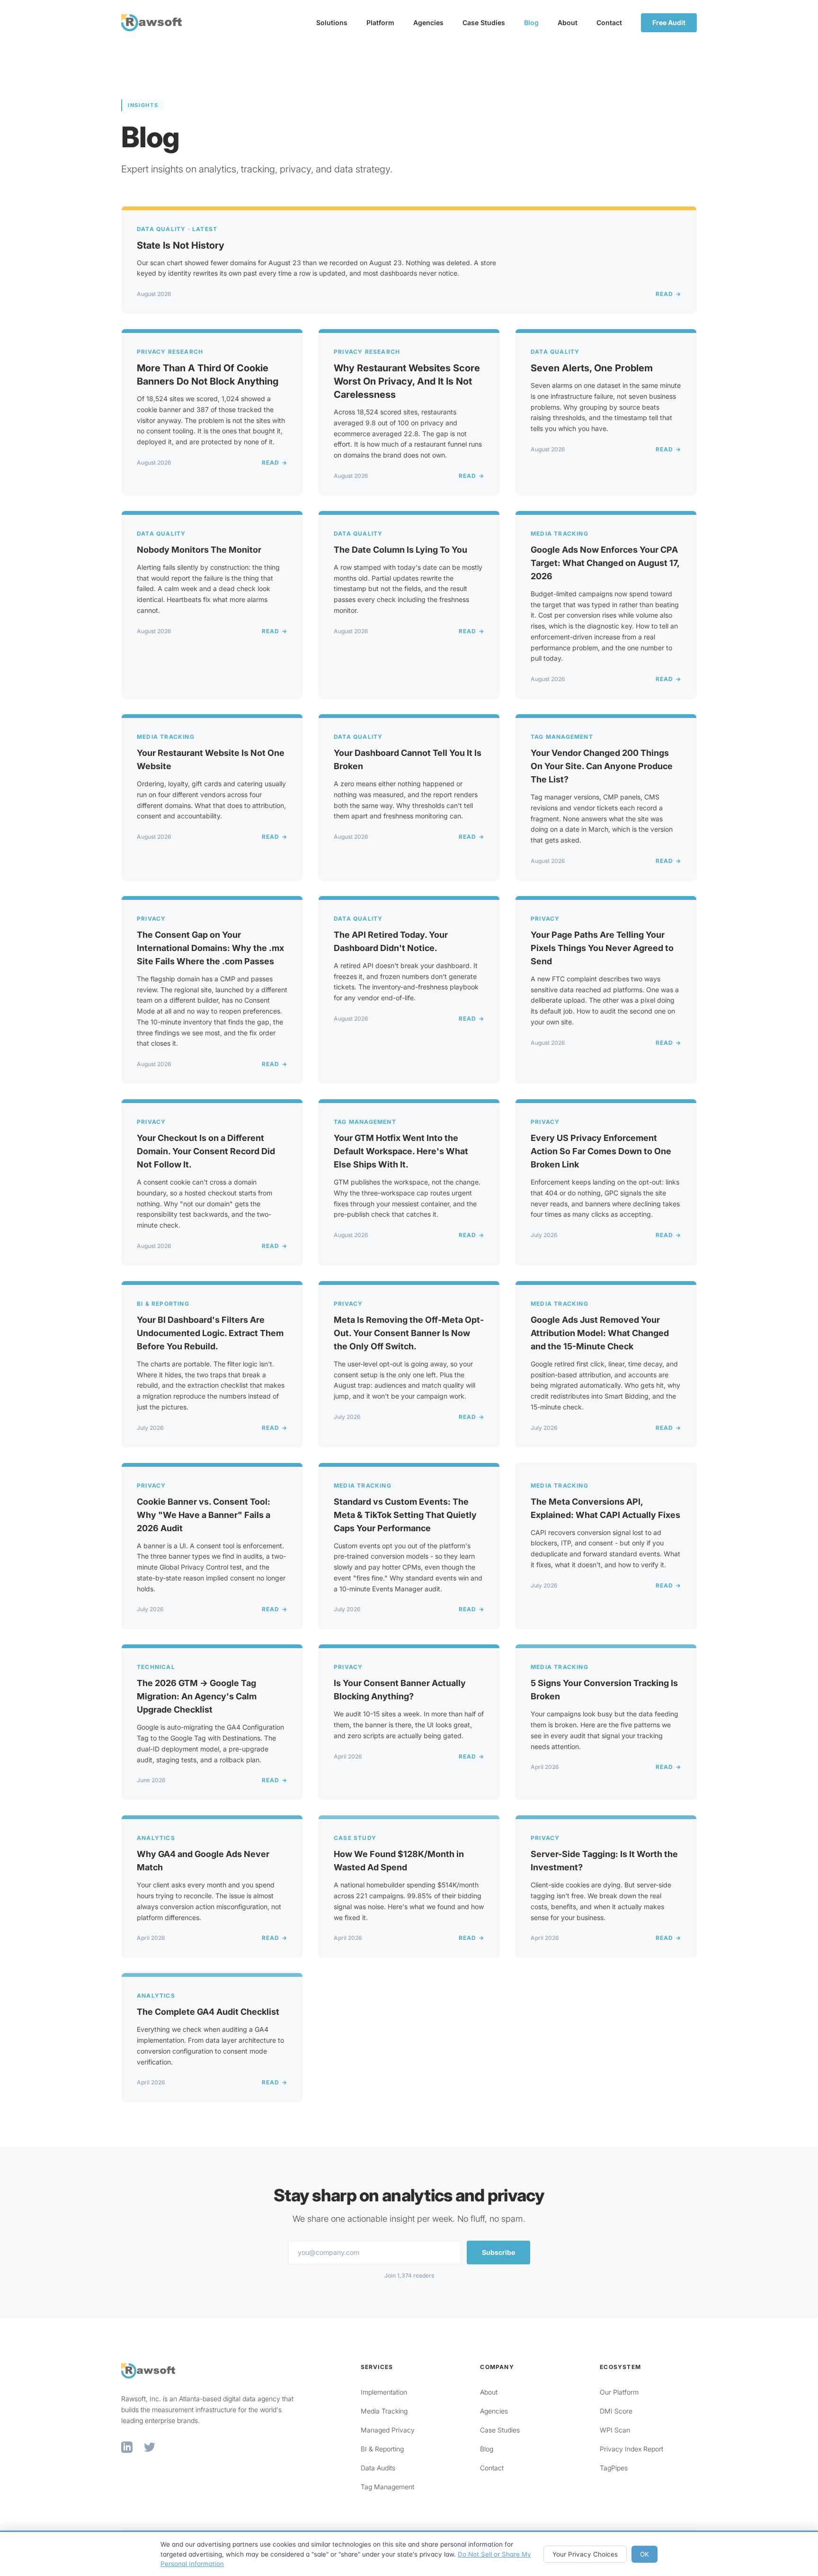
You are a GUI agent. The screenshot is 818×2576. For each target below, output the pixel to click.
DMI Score (616, 2411)
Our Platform (619, 2392)
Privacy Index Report (631, 2449)
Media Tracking (384, 2411)
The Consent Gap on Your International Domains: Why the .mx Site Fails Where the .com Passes (210, 948)
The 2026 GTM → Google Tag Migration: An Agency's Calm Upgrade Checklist (197, 1696)
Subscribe (498, 2252)
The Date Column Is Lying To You (400, 550)
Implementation (384, 2392)
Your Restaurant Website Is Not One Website (211, 759)
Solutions (332, 22)
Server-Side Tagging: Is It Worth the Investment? (604, 1861)
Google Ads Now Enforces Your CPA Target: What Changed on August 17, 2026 (605, 563)
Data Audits (378, 2468)
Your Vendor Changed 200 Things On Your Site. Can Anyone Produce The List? (602, 766)
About (568, 22)
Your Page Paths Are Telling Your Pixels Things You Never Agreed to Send (602, 948)
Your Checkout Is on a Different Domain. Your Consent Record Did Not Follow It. (206, 1151)
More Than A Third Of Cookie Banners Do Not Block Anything (208, 375)
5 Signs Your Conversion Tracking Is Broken (604, 1690)
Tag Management (387, 2487)
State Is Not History (181, 245)
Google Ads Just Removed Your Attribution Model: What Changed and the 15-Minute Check (600, 1333)
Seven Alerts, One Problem (592, 368)
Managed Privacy (388, 2430)
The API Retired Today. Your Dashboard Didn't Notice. (391, 941)
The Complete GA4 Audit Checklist (208, 2012)
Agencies (428, 22)
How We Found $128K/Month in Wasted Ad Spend (399, 1861)
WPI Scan (615, 2430)
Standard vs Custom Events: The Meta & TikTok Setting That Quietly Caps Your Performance (405, 1515)
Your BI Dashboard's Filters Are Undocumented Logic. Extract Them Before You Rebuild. (210, 1333)
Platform (380, 22)
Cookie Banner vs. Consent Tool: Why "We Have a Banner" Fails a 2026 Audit (204, 1515)
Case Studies (484, 22)
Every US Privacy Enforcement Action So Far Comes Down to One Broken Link (601, 1151)
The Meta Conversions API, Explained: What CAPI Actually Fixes (605, 1508)
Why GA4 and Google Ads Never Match (203, 1861)
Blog (531, 22)
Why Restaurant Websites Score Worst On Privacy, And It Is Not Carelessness (407, 381)
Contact (609, 22)
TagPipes (614, 2468)
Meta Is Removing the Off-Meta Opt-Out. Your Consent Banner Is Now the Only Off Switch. (409, 1333)
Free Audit (669, 22)
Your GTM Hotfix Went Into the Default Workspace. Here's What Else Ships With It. (401, 1151)
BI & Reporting (382, 2449)
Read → (668, 294)
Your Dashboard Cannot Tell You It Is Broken (408, 759)
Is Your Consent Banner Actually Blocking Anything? (400, 1690)
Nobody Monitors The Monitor (199, 550)
